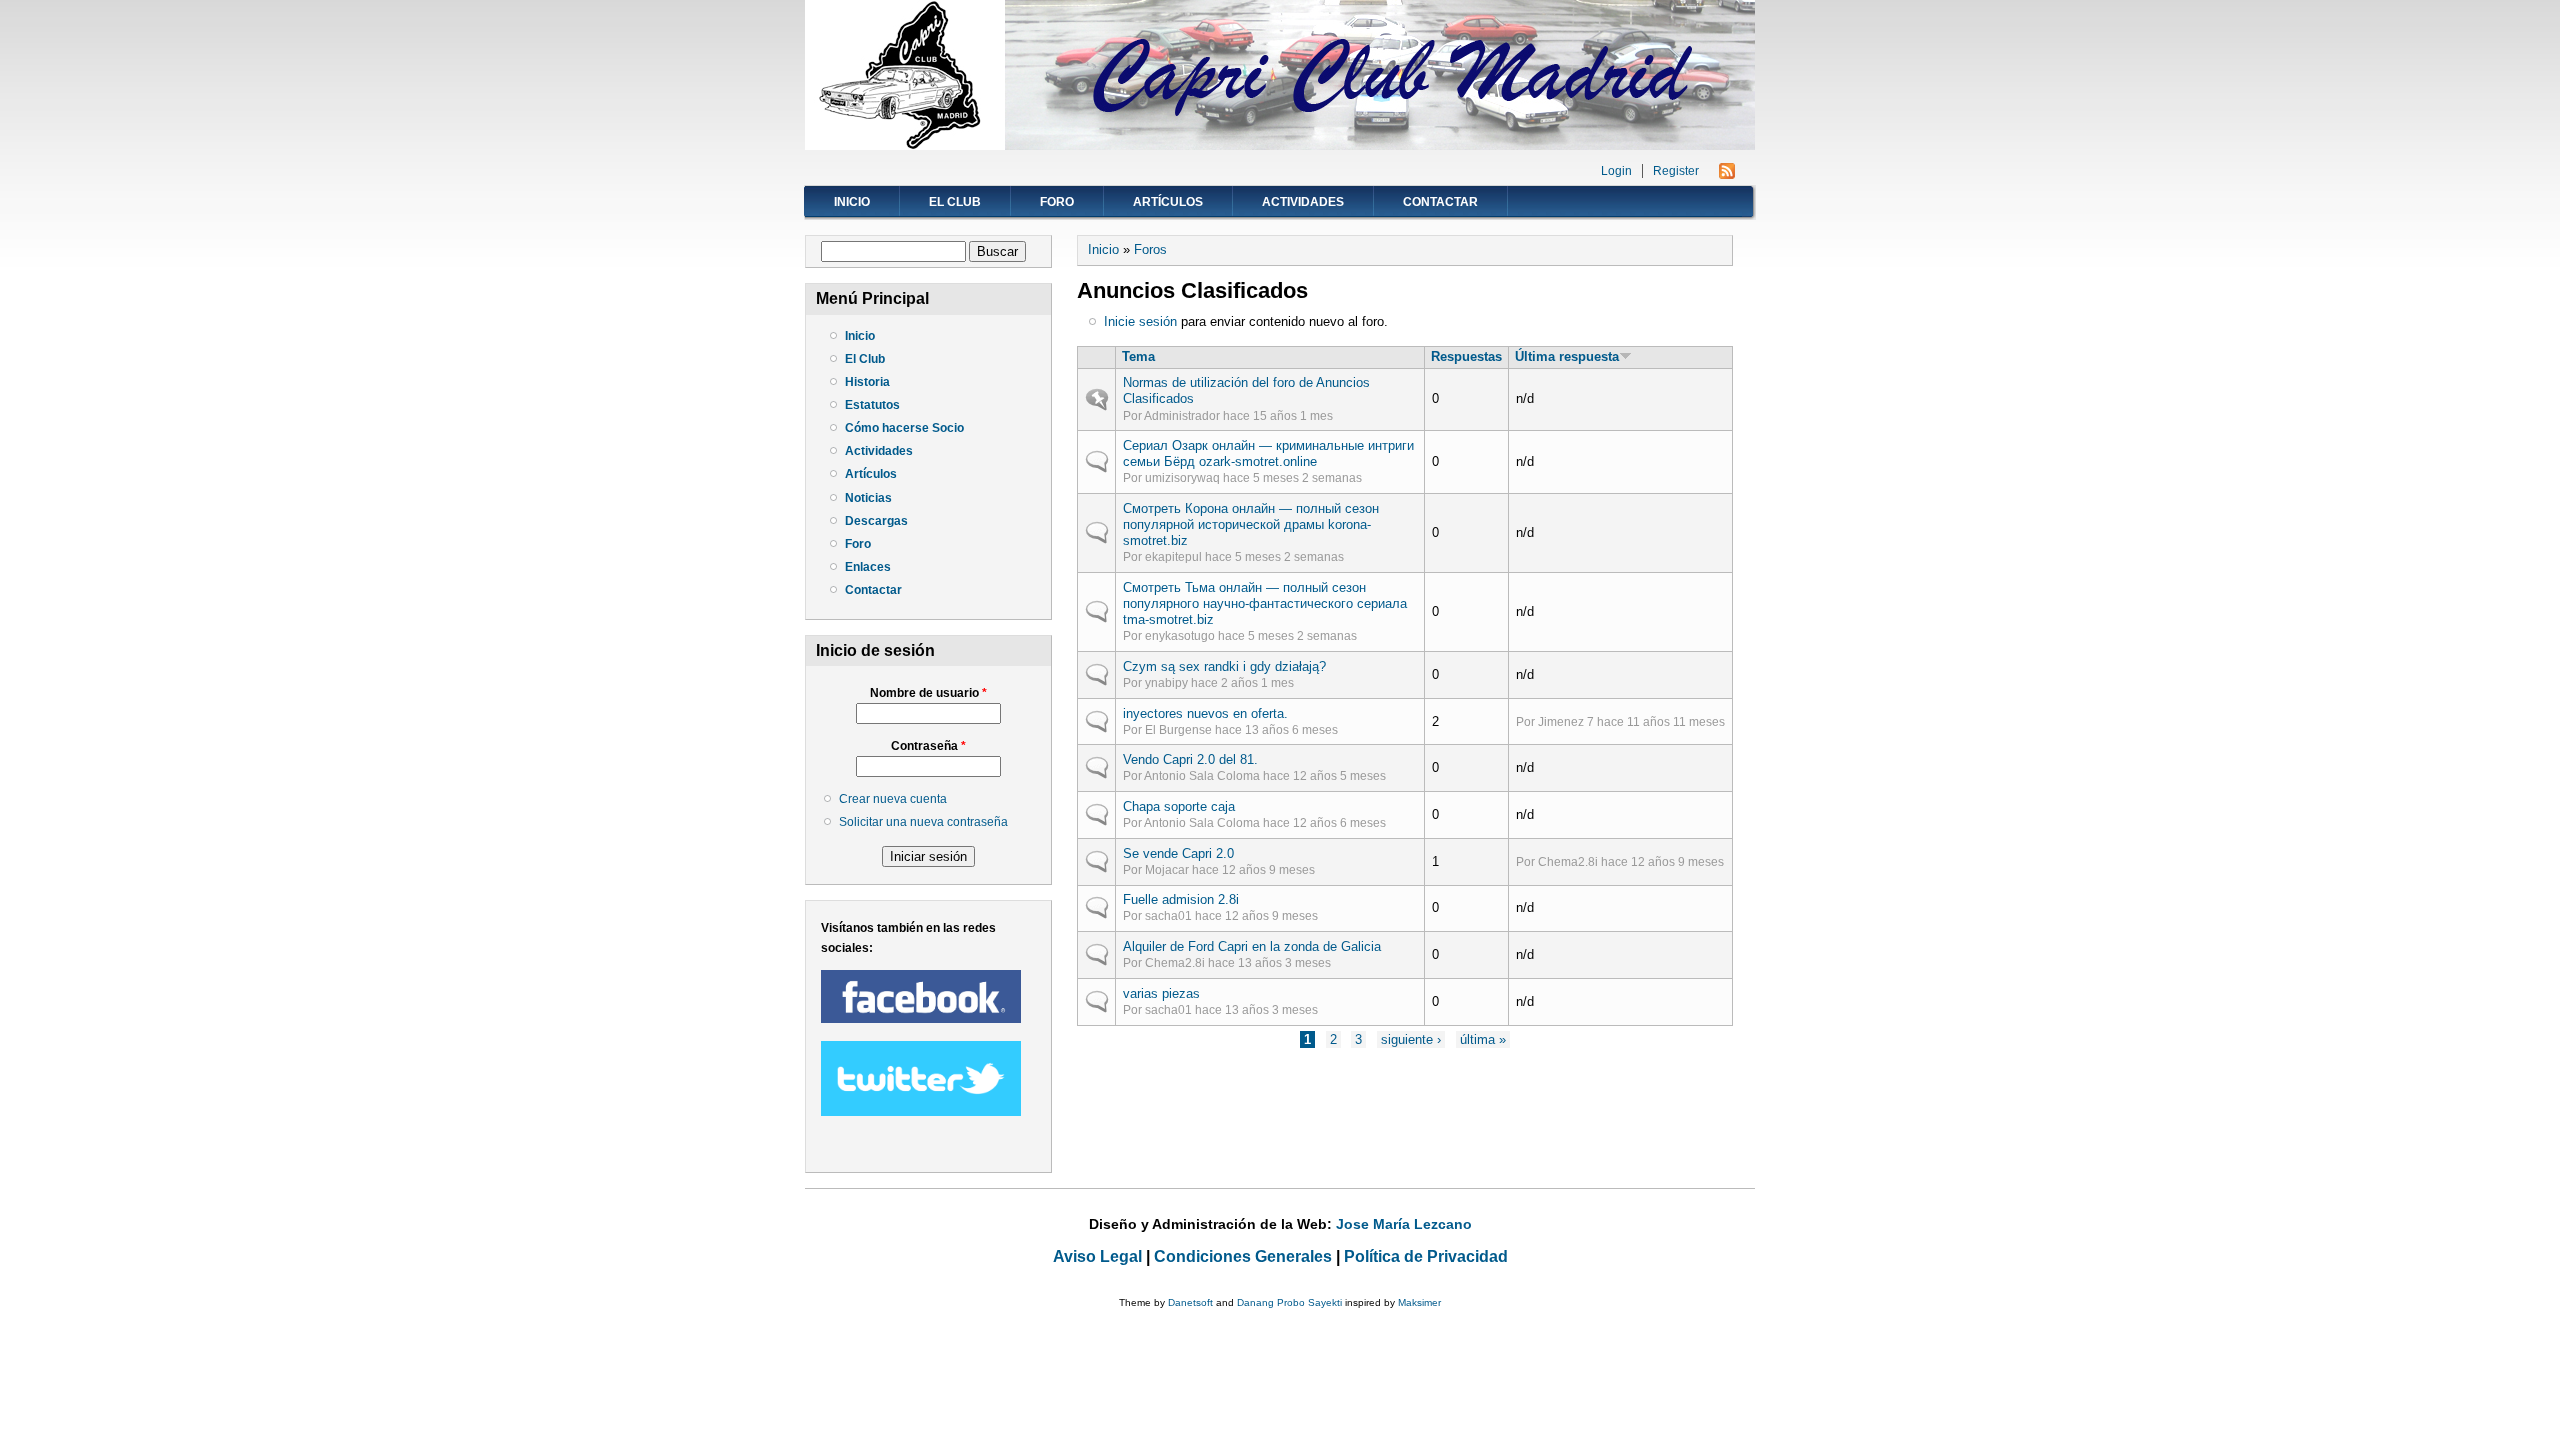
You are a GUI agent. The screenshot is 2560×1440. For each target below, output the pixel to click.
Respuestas (1466, 356)
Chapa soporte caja (1179, 806)
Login (1616, 171)
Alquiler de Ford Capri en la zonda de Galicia (1252, 946)
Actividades (1303, 202)
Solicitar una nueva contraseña (923, 822)
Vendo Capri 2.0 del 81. (1190, 759)
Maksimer (1419, 1302)
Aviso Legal (1097, 1256)
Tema (1138, 356)
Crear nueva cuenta (893, 799)
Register (1676, 171)
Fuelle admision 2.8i (1181, 899)
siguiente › (1411, 1039)
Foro (1057, 202)
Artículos (1168, 202)
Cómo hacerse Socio (904, 428)
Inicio (852, 202)
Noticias (868, 498)
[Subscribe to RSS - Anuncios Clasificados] (1727, 174)
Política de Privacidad (1426, 1256)
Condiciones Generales (1243, 1256)
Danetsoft (1190, 1302)
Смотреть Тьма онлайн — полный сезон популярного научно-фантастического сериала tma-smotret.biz (1265, 603)
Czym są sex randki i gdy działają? (1224, 666)
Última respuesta (1567, 356)
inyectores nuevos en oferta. (1205, 713)
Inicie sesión (1140, 321)
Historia (867, 382)
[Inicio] (1280, 145)
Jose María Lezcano (1404, 1224)
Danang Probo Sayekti (1289, 1302)
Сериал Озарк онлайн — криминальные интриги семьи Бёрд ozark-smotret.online (1268, 453)
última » (1483, 1039)
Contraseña (928, 746)
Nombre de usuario (928, 693)
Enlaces (868, 567)
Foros (1150, 249)
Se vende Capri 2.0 (1178, 853)
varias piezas (1161, 993)
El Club (955, 202)
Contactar (1440, 202)
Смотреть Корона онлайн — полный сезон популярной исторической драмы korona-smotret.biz (1251, 524)
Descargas (876, 521)
